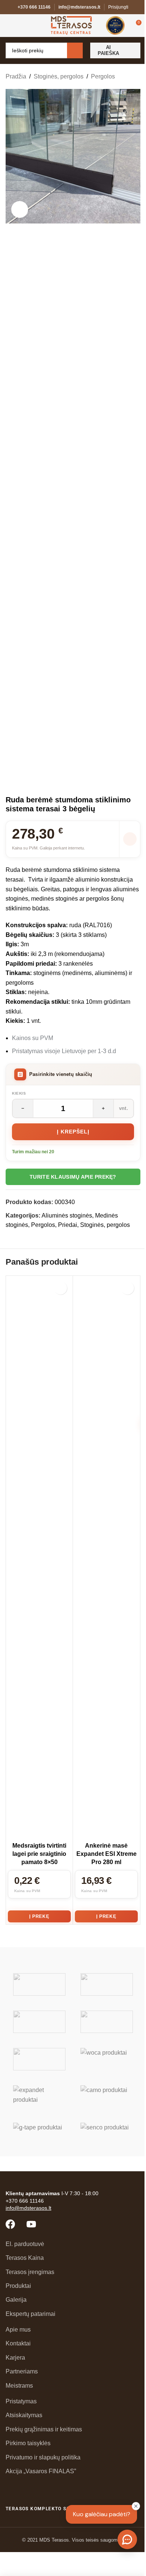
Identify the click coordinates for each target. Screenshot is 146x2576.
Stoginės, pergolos (59, 76)
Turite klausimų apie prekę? (73, 1177)
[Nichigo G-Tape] (39, 2134)
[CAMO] (107, 2097)
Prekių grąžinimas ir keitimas (44, 2429)
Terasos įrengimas (30, 2272)
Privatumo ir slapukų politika (43, 2457)
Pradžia (16, 76)
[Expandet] (39, 2097)
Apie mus (18, 2330)
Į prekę (39, 1916)
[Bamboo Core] (39, 2059)
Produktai (18, 2286)
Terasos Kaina (25, 2258)
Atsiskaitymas (24, 2415)
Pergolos (103, 76)
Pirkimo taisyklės (28, 2443)
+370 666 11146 (34, 7)
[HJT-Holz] (39, 2022)
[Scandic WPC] (107, 1984)
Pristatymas (21, 2401)
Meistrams (19, 2386)
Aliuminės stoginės (67, 1215)
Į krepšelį (73, 1132)
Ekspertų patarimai (31, 2314)
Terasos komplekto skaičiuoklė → (54, 2509)
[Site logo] (71, 25)
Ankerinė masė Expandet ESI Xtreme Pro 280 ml (107, 1854)
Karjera (15, 2358)
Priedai (68, 1225)
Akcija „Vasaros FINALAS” (41, 2471)
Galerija (16, 2300)
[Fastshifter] (107, 2022)
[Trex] (39, 1984)
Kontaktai (18, 2343)
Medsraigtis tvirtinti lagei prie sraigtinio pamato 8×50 (39, 1854)
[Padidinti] (20, 209)
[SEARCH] (75, 50)
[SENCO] (107, 2134)
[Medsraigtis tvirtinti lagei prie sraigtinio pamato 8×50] (39, 1558)
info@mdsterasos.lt (79, 7)
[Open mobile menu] (9, 25)
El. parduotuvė (25, 2244)
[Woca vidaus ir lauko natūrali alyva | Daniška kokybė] (107, 2059)
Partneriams (22, 2371)
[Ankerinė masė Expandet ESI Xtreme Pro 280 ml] (106, 1558)
